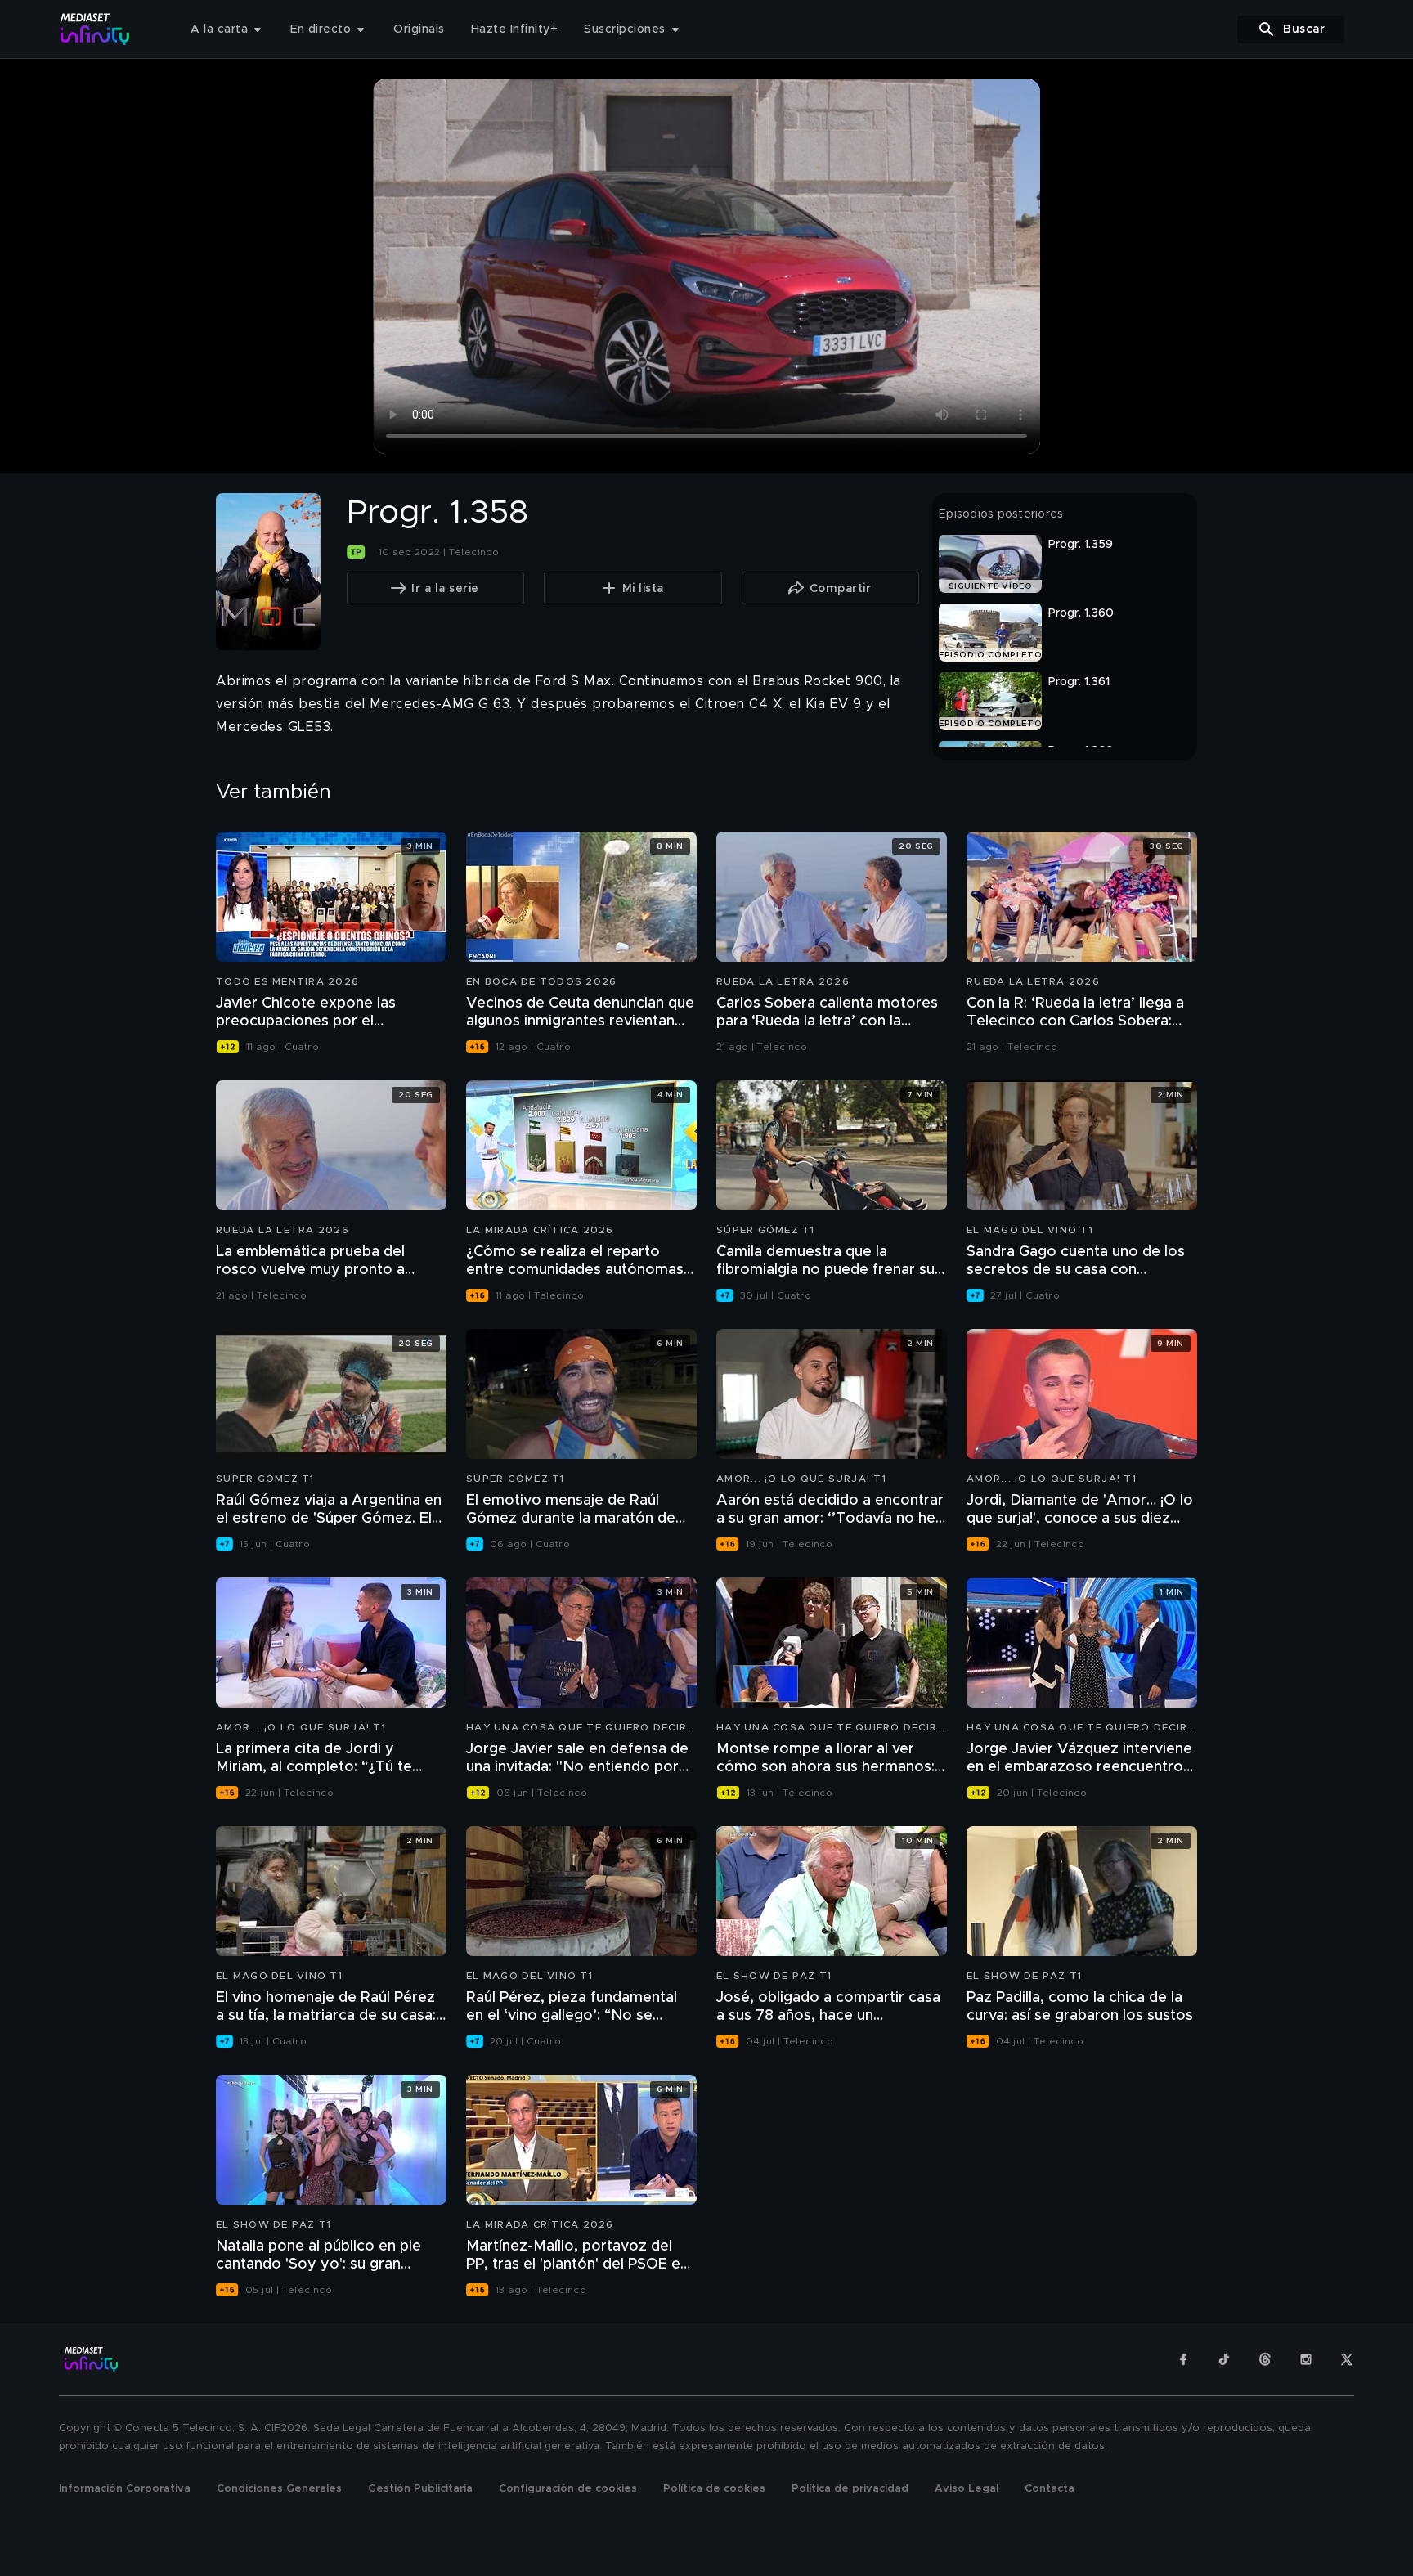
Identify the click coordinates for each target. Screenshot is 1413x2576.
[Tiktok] (1224, 2359)
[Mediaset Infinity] (95, 29)
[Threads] (1265, 2359)
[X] (1347, 2359)
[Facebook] (1183, 2359)
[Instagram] (1306, 2359)
